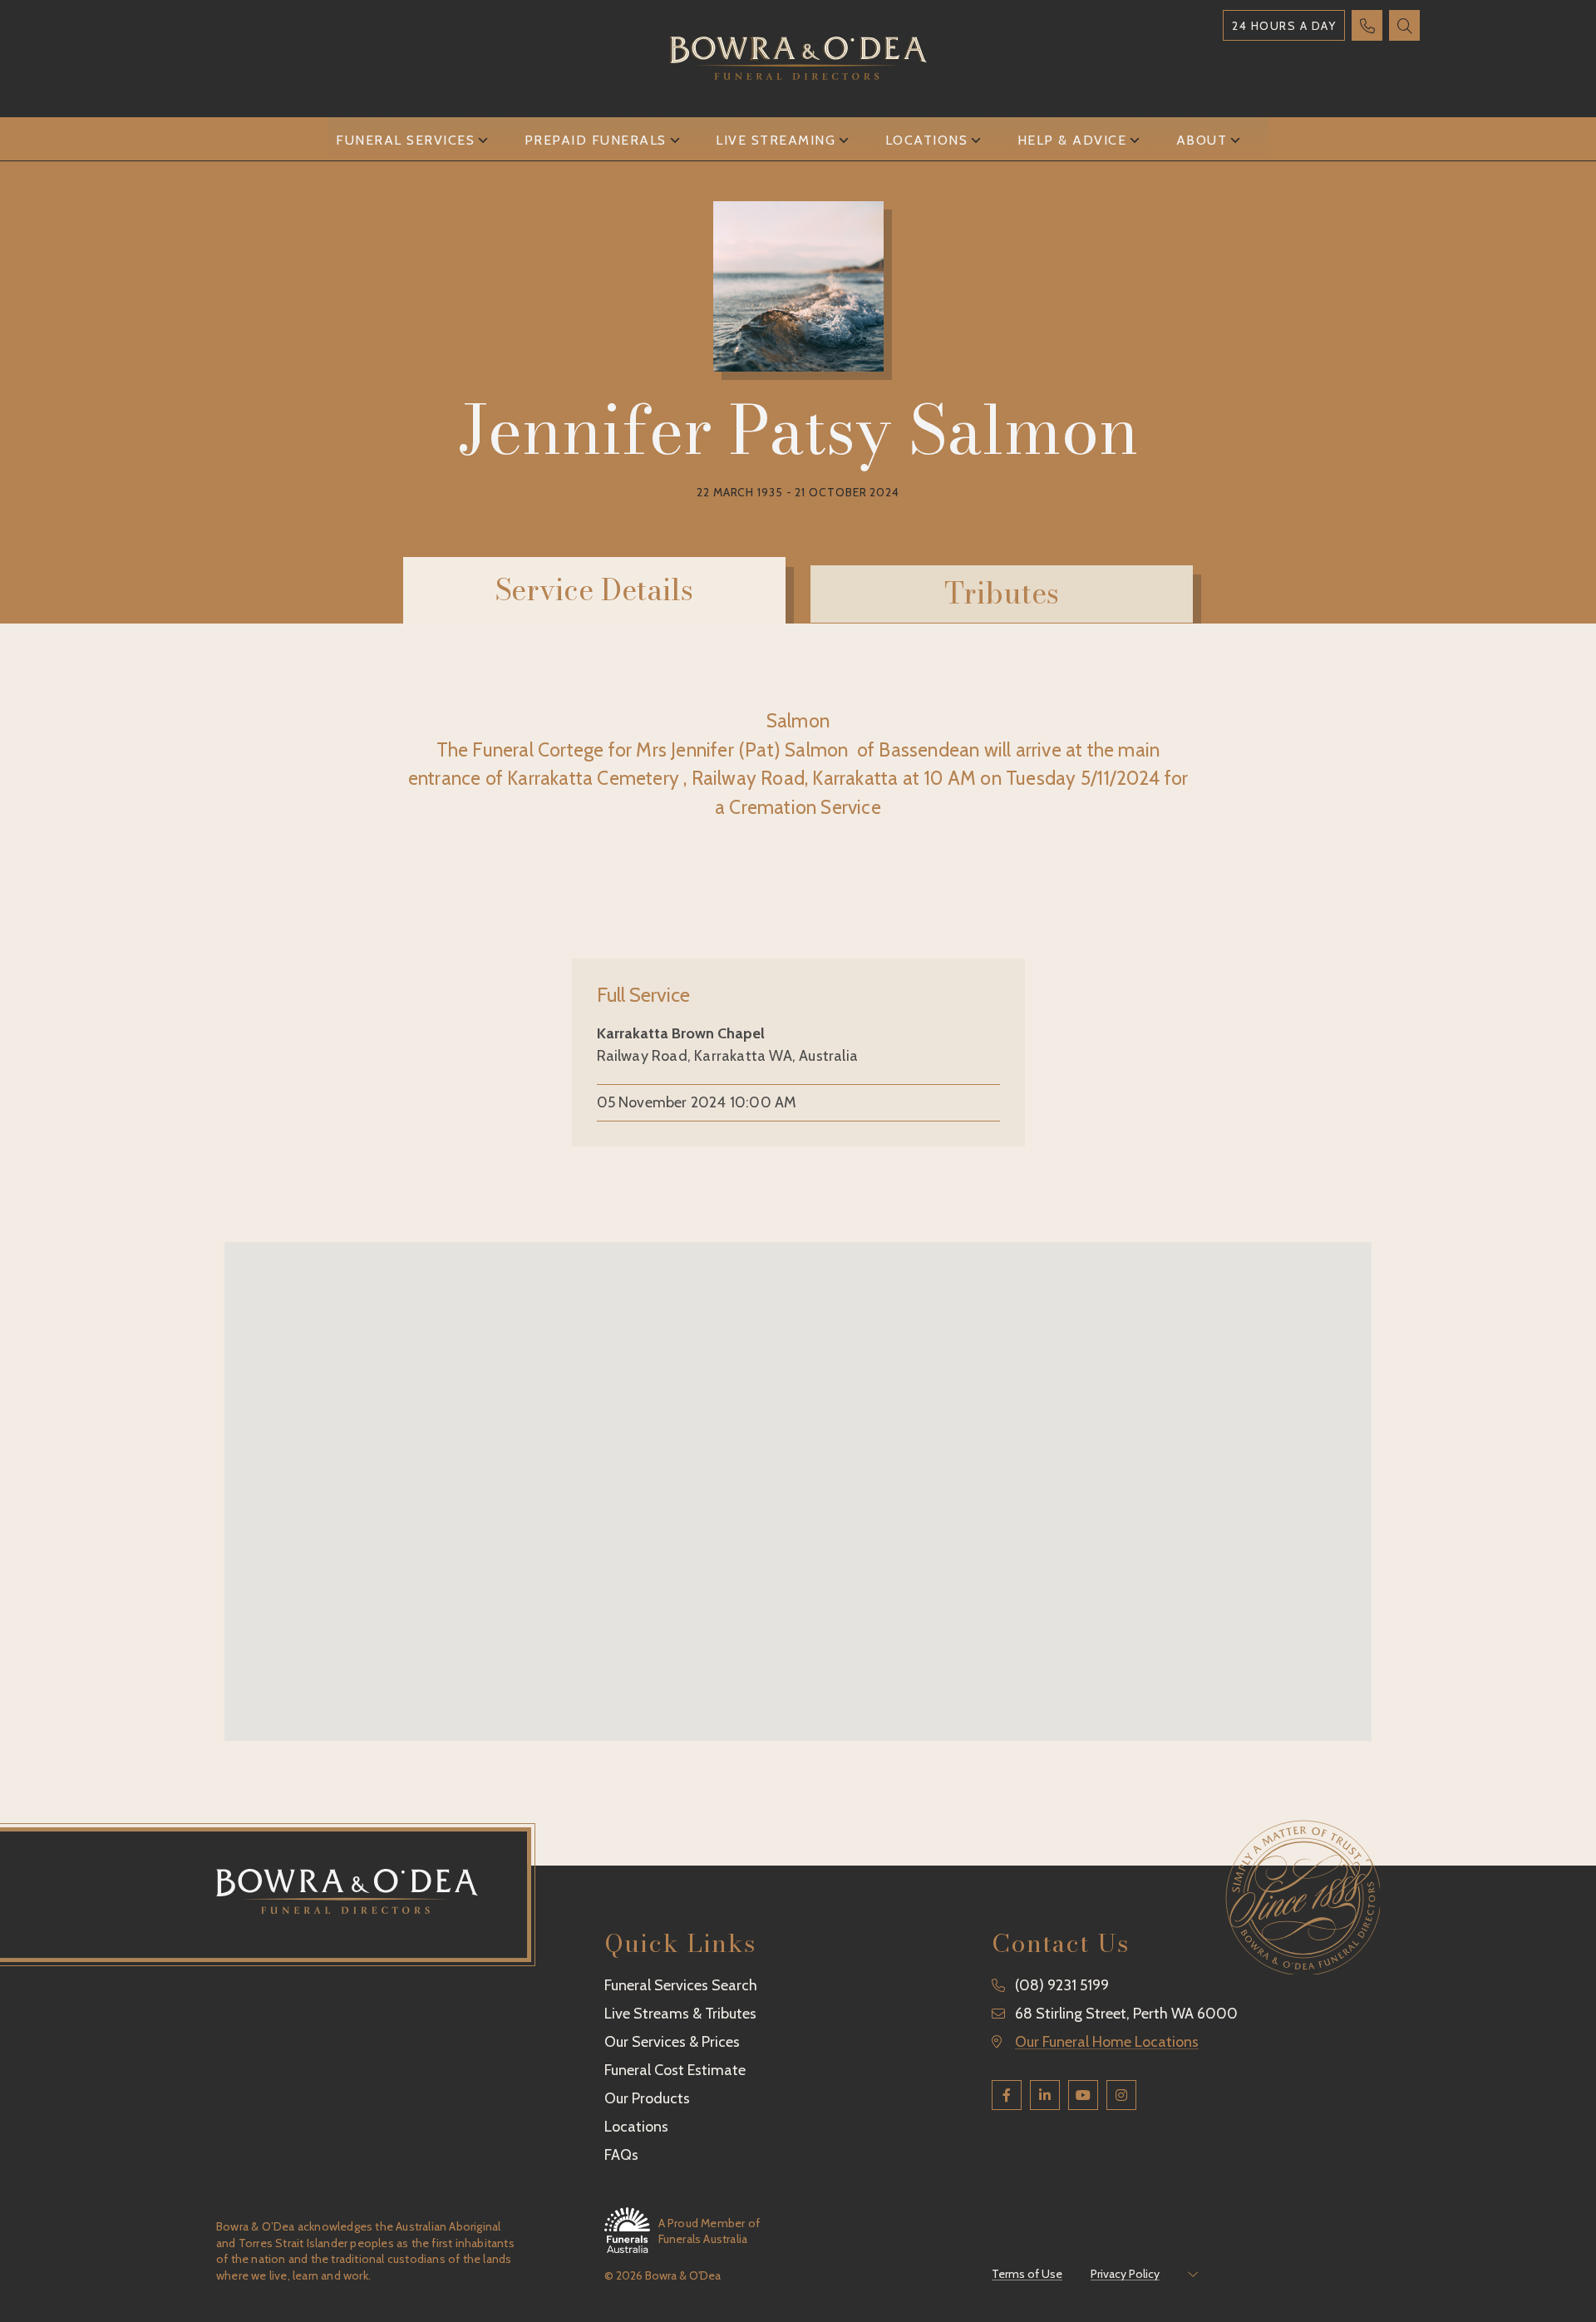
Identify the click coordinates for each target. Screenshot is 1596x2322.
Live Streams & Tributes (680, 2014)
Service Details (594, 590)
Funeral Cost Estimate (675, 2070)
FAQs (621, 2155)
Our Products (647, 2098)
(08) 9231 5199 (1062, 1985)
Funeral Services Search (681, 1985)
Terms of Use (1027, 2274)
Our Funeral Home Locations (1107, 2042)
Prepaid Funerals (596, 140)
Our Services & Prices (672, 2042)
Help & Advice (1072, 140)
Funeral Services (405, 140)
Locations (927, 140)
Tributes (1002, 593)
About (1202, 140)
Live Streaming (776, 140)
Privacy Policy (1125, 2274)
